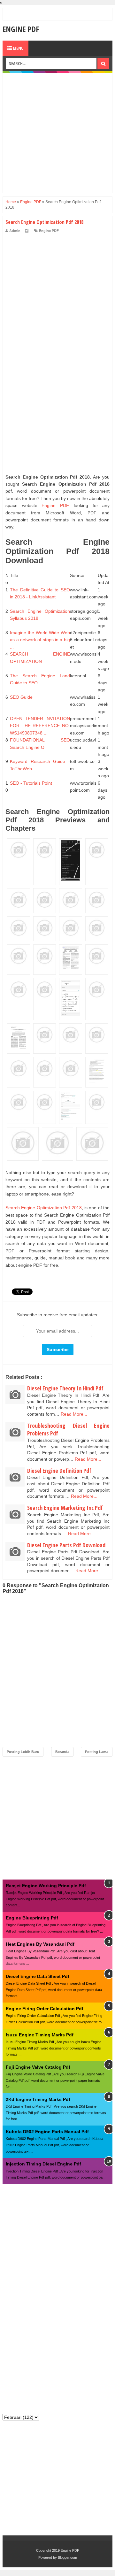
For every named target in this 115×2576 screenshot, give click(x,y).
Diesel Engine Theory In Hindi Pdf (65, 1388)
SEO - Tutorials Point (31, 783)
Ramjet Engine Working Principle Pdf (46, 1886)
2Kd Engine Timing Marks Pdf (38, 2099)
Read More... (74, 1414)
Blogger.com (67, 2557)
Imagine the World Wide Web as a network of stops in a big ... (40, 640)
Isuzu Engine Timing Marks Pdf (40, 2035)
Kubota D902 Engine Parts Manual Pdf (47, 2132)
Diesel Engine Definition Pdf (59, 1471)
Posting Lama (97, 1752)
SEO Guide (21, 697)
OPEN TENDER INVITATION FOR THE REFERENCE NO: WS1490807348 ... (40, 726)
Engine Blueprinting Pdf (32, 1918)
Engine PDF (21, 29)
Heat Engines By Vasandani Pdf (40, 1944)
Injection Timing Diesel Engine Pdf (43, 2164)
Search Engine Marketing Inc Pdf (65, 1508)
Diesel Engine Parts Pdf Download (66, 1545)
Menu (18, 48)
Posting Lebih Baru (23, 1752)
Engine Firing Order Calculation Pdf (45, 2009)
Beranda (62, 1752)
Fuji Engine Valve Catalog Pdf (38, 2067)
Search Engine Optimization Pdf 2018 (44, 1208)
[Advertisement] (57, 133)
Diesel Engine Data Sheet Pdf (38, 1976)
